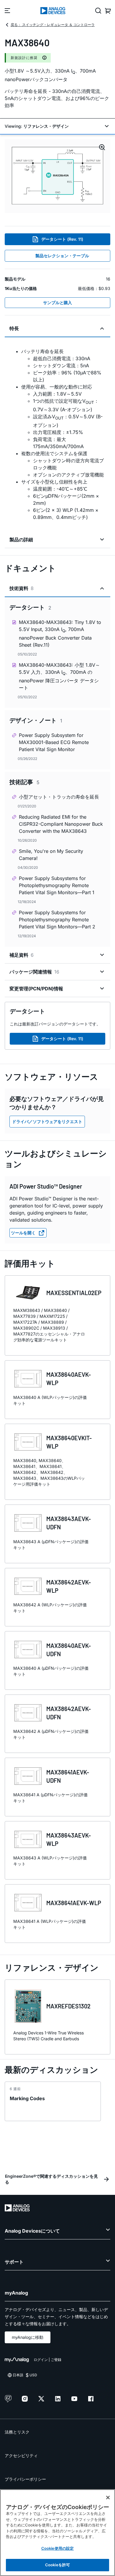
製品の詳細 (21, 540)
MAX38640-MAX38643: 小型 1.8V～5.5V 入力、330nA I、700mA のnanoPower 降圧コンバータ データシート (59, 676)
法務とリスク (17, 2432)
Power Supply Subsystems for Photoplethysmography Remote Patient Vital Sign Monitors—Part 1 (57, 885)
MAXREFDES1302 (68, 2006)
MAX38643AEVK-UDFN (69, 1523)
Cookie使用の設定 (57, 2548)
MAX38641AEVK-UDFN (68, 1776)
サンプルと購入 (57, 303)
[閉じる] (108, 2498)
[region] (57, 2533)
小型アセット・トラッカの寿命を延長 (59, 797)
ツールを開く (23, 1233)
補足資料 (22, 955)
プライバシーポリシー (25, 2479)
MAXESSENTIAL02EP (74, 1293)
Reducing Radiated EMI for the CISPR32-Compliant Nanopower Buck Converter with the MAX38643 (61, 824)
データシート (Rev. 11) (62, 239)
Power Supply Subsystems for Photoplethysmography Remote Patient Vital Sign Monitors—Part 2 (57, 920)
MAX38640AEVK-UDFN (69, 1650)
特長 (14, 328)
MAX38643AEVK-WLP (69, 1839)
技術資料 (22, 588)
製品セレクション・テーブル (62, 256)
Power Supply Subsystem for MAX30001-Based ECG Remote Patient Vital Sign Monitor (54, 742)
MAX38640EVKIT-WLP (69, 1442)
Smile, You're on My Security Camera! (51, 855)
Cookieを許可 (57, 2565)
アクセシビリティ (21, 2455)
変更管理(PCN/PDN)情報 (36, 989)
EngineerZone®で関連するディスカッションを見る (51, 2179)
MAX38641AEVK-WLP (74, 1903)
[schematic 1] (57, 176)
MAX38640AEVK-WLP (69, 1379)
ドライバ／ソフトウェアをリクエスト (47, 1121)
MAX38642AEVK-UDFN (69, 1713)
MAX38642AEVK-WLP (69, 1586)
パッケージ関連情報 (34, 972)
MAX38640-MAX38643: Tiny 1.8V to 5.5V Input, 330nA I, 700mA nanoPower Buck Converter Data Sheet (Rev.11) (60, 634)
